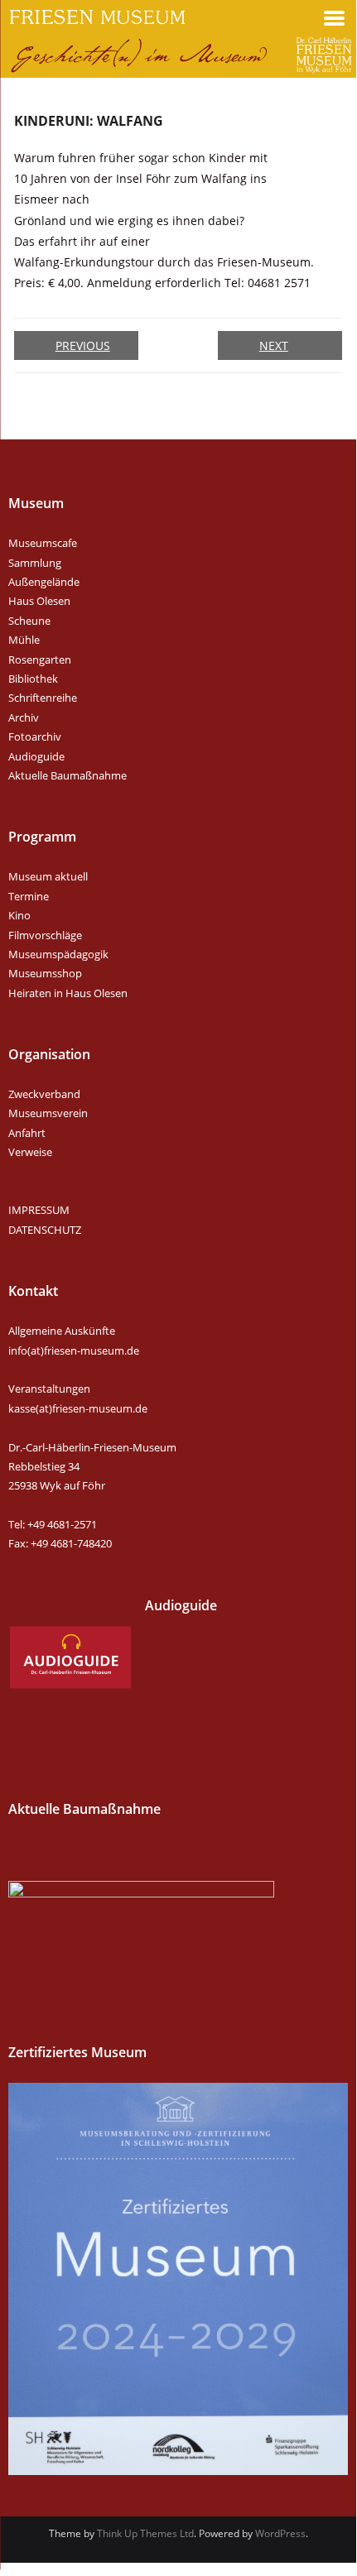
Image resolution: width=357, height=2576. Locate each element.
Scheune (29, 621)
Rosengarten (40, 660)
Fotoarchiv (35, 736)
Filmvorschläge (45, 935)
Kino (19, 915)
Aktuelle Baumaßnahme (68, 775)
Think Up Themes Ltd (145, 2533)
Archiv (24, 717)
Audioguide (36, 756)
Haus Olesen (39, 601)
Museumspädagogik (58, 954)
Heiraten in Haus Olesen (68, 993)
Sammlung (35, 563)
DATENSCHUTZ (45, 1230)
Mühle (24, 640)
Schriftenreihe (43, 698)
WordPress (280, 2533)
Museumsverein (48, 1113)
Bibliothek (33, 679)
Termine (29, 896)
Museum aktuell (48, 876)
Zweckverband (44, 1094)
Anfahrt (27, 1133)
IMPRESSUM (39, 1210)
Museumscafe (43, 543)
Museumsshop (45, 973)
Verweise (30, 1152)
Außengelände (44, 582)
